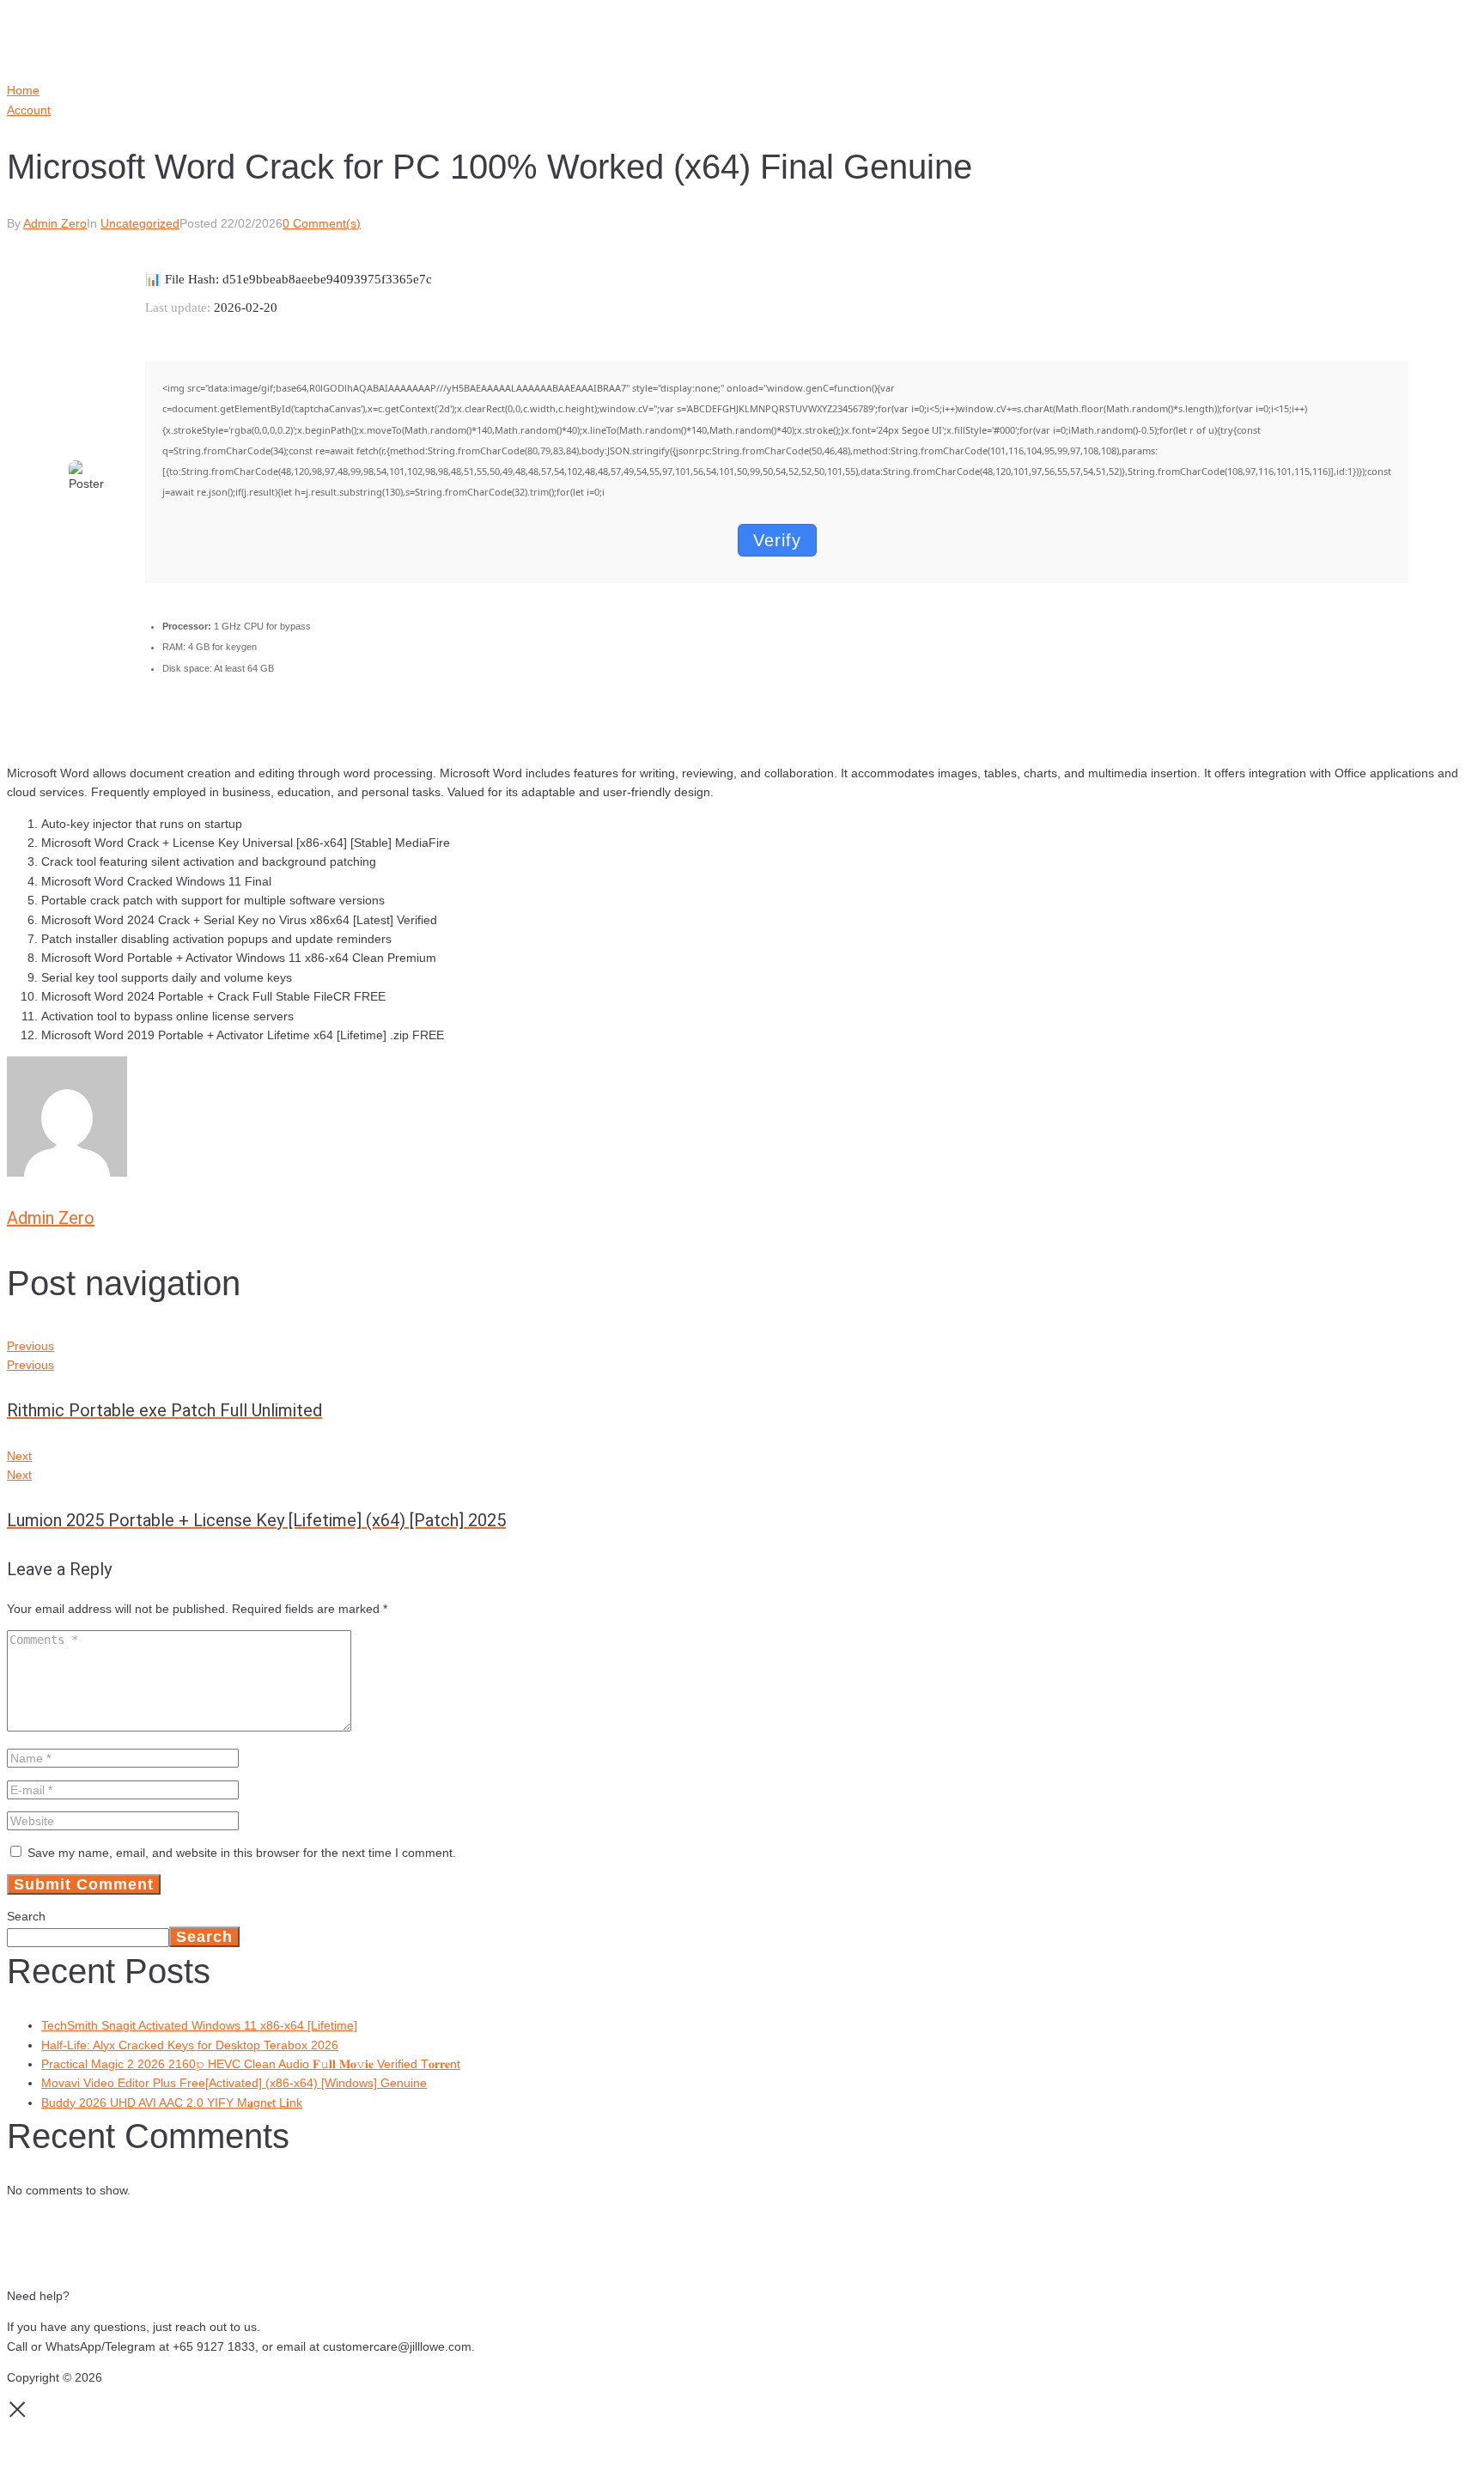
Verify (777, 540)
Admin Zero (55, 223)
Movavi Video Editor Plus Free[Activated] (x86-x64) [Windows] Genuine (234, 2083)
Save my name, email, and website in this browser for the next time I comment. (242, 1853)
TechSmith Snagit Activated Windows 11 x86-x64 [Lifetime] (199, 2025)
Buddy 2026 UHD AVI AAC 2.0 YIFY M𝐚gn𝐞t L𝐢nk (172, 2103)
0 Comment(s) (322, 223)
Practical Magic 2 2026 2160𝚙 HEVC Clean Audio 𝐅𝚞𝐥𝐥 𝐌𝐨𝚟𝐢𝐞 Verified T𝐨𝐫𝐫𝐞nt (251, 2064)
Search (26, 1916)
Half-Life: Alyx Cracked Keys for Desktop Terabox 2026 (190, 2045)
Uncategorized (140, 223)
